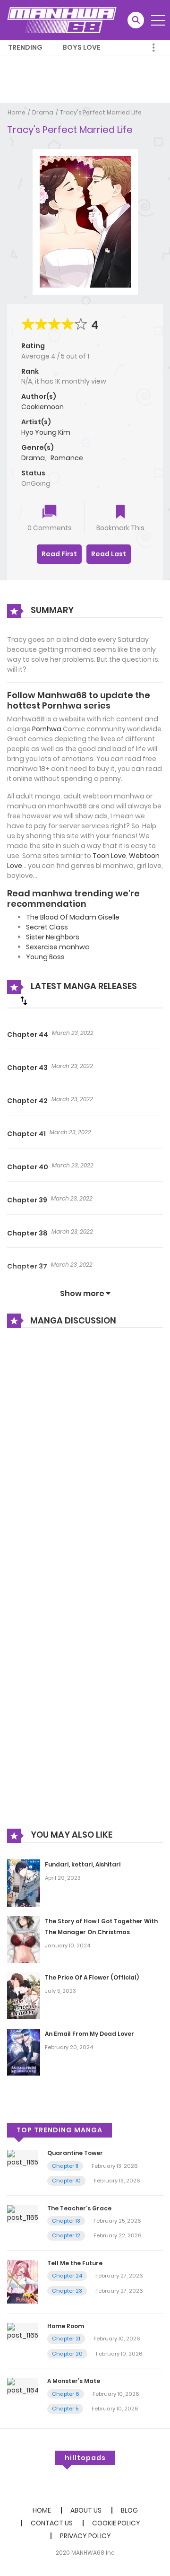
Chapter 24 (67, 2276)
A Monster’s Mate (74, 2381)
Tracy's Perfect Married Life (101, 112)
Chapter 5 (65, 2409)
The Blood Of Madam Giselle (73, 917)
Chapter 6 (66, 2394)
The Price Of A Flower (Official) (92, 1977)
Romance (67, 458)
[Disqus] (85, 1463)
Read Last (109, 554)
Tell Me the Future (75, 2263)
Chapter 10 (66, 2181)
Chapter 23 (67, 2291)
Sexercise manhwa (58, 947)
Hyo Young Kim (46, 432)
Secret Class (47, 927)
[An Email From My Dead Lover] (24, 2052)
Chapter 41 (26, 1134)
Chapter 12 (66, 2235)
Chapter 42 (27, 1101)
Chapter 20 (67, 2354)
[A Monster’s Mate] (22, 2386)
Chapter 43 (27, 1068)
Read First (59, 554)
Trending (25, 47)
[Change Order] (24, 1000)
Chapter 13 (66, 2221)
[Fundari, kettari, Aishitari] (24, 1883)
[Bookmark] (120, 513)
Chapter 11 (65, 2166)
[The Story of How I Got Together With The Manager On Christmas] (24, 1939)
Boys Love (82, 47)
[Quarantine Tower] (22, 2158)
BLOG (129, 2510)
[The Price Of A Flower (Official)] (24, 1996)
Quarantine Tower (75, 2153)
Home (17, 112)
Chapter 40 (28, 1167)
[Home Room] (22, 2331)
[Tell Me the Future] (22, 2281)
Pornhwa (47, 729)
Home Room (66, 2326)
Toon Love (109, 856)
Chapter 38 (27, 1233)
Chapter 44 (28, 1034)
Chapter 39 (27, 1200)
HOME (42, 2510)
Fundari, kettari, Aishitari (83, 1864)
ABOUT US (86, 2510)
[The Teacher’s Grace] (22, 2213)
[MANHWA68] (62, 20)
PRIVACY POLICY (85, 2536)
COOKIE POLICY (116, 2523)
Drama (43, 112)
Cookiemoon (42, 407)
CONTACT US (52, 2523)
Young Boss (45, 957)
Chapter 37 (27, 1266)
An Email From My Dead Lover (89, 2034)
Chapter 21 (66, 2339)
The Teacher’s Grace (79, 2208)
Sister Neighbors (53, 937)
